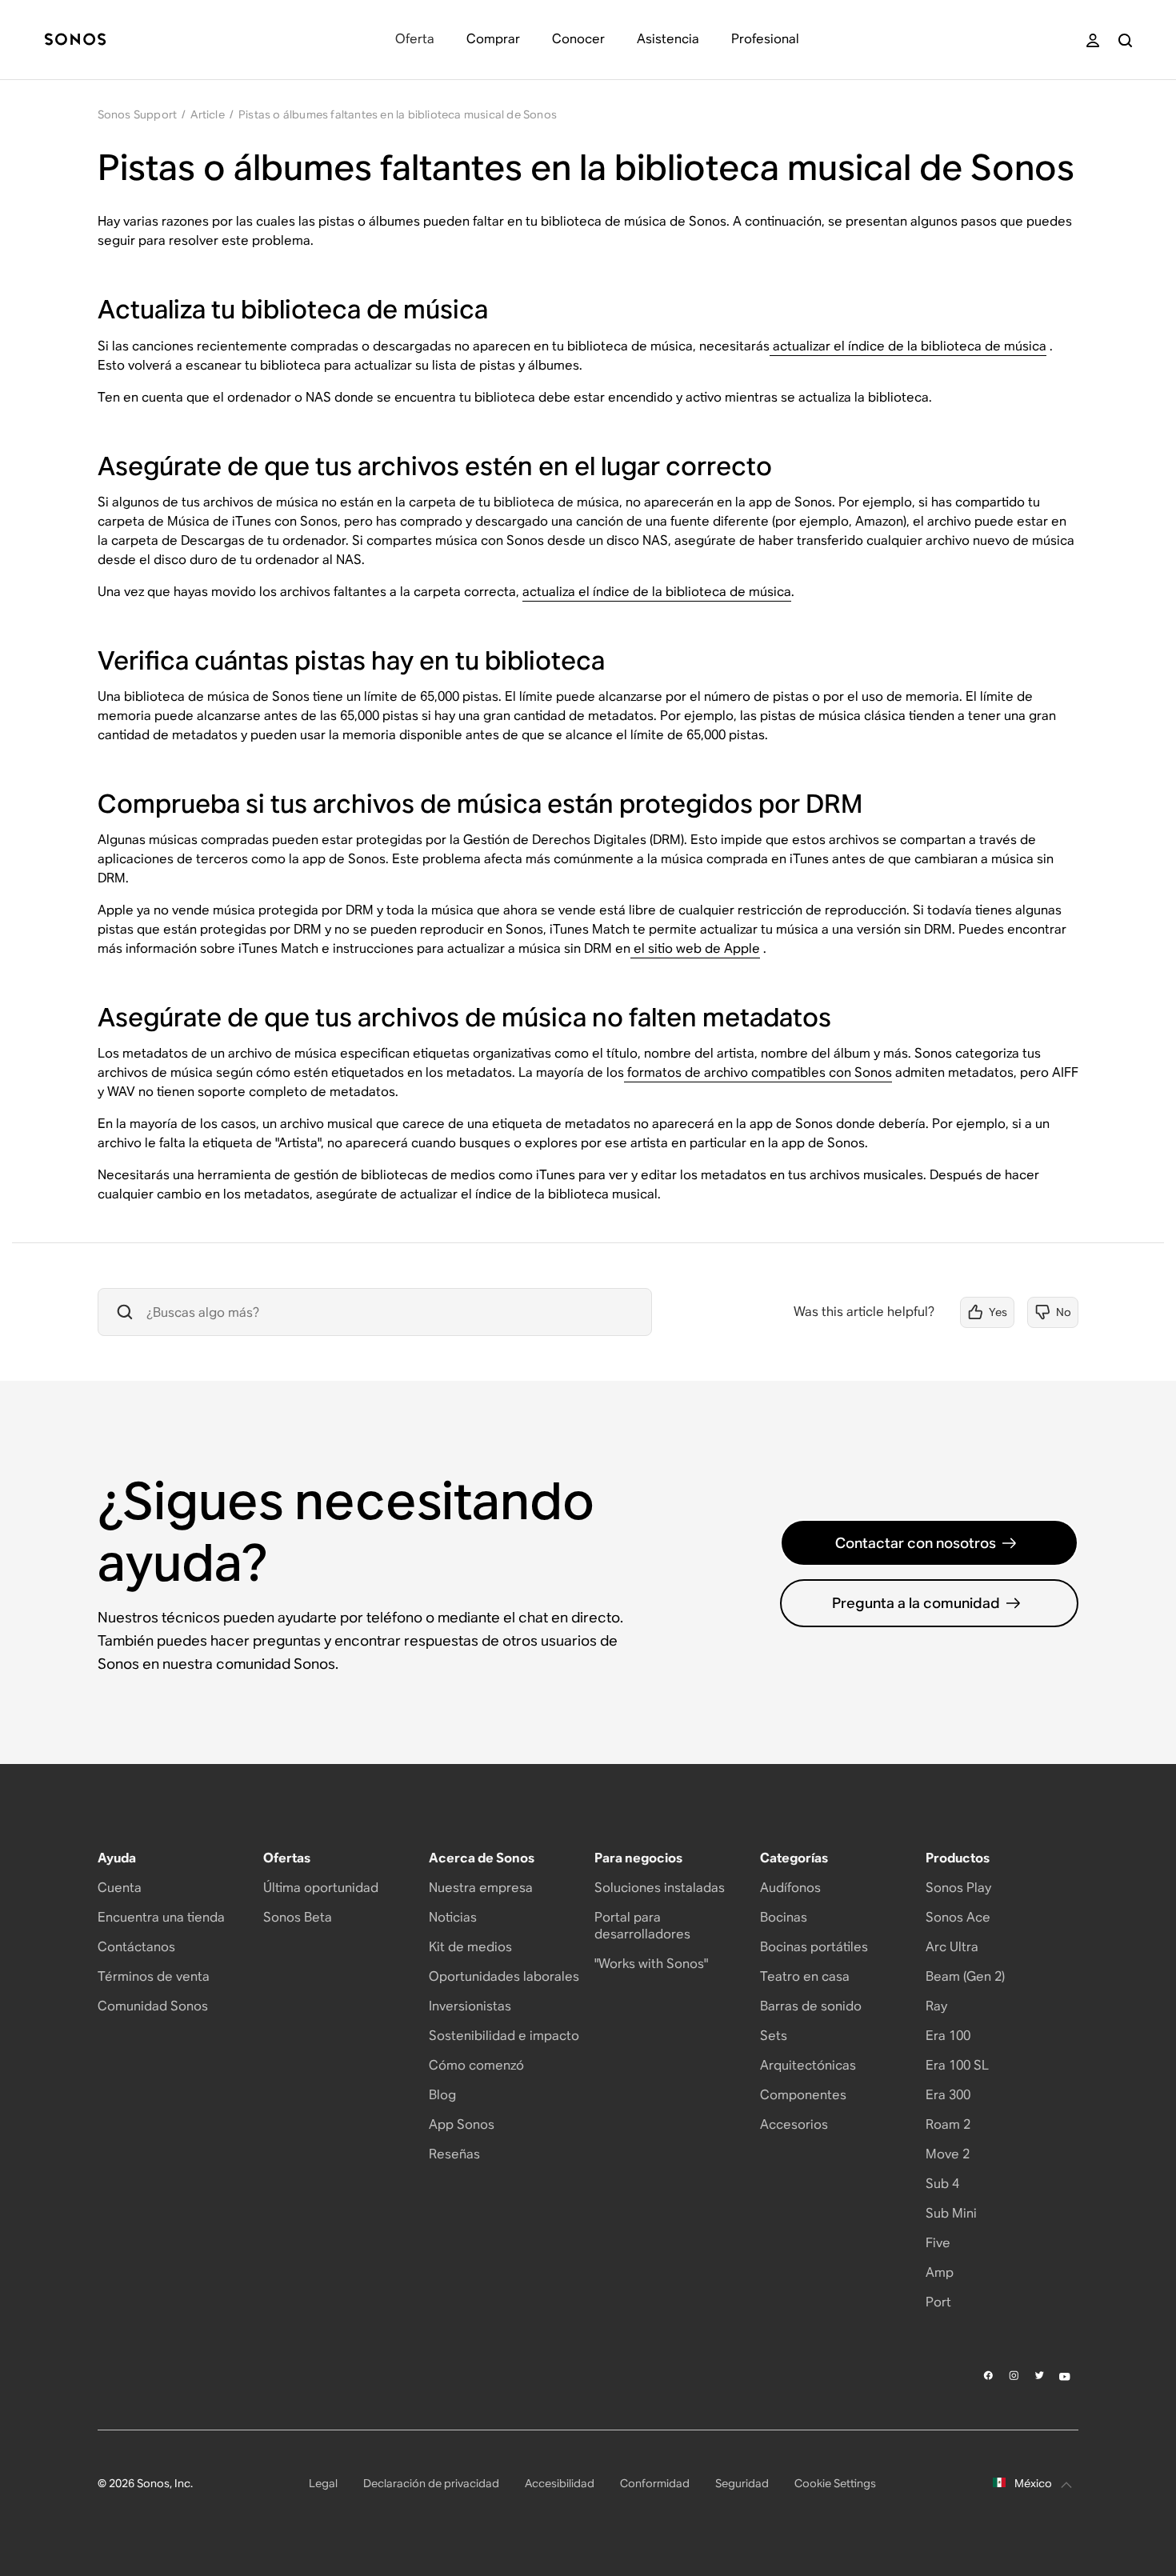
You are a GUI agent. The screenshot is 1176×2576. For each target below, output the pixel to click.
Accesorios (794, 2124)
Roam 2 (948, 2124)
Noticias (453, 1917)
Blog (442, 2095)
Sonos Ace (958, 1917)
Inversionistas (470, 2006)
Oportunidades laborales (504, 1976)
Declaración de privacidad (431, 2483)
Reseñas (454, 2154)
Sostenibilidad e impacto (504, 2036)
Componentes (803, 2095)
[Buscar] (1125, 40)
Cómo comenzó (476, 2065)
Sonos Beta (298, 1917)
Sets (774, 2036)
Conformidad (655, 2483)
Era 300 (948, 2095)
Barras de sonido (811, 2006)
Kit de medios (470, 1947)
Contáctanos (136, 1947)
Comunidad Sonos (153, 2006)
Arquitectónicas (808, 2065)
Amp (940, 2272)
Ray (936, 2006)
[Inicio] (75, 40)
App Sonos (462, 2124)
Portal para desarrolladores (642, 1926)
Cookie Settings (835, 2483)
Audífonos (790, 1888)
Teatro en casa (805, 1976)
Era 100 (948, 2036)
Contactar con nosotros (916, 1543)
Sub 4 (942, 2184)
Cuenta (120, 1888)
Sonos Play (958, 1888)
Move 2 (948, 2154)
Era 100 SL (957, 2065)
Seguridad (742, 2483)
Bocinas (784, 1917)
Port (938, 2302)
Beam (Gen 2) (965, 1976)
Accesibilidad (560, 2483)
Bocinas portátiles (814, 1947)
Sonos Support (138, 114)
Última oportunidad (321, 1888)
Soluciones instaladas (660, 1888)
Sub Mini (951, 2213)
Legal (323, 2483)
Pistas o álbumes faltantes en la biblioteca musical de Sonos (398, 114)
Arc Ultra (952, 1947)
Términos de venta (154, 1976)
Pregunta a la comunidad (916, 1603)
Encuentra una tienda (161, 1917)
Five (938, 2243)
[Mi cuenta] (1093, 40)
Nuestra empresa (481, 1888)
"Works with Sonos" (651, 1964)
